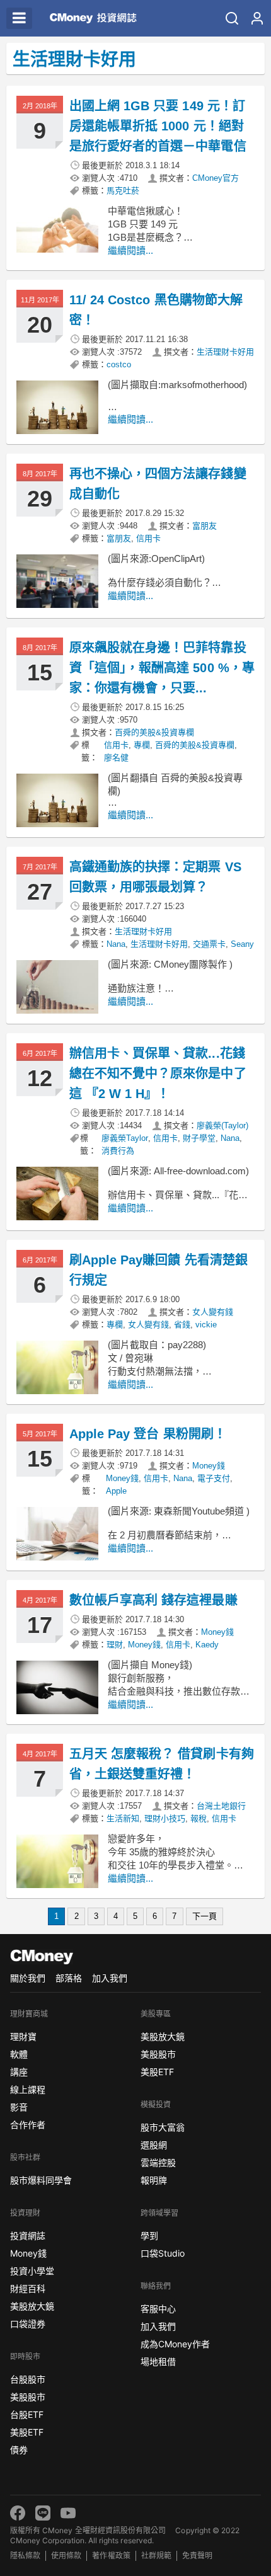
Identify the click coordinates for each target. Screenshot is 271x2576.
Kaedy (207, 1645)
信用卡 (148, 538)
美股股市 (28, 2397)
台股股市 (28, 2379)
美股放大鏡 (32, 2306)
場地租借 (158, 2361)
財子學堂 (199, 1138)
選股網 (154, 2145)
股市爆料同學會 (41, 2180)
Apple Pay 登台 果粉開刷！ (148, 1434)
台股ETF (27, 2414)
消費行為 (118, 1151)
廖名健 (116, 758)
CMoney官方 (216, 178)
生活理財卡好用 (225, 352)
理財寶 (23, 2036)
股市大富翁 (163, 2127)
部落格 (69, 1978)
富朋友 (205, 526)
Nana (116, 944)
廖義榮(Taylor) (222, 1125)
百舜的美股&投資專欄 (154, 732)
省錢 (182, 1325)
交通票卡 (209, 944)
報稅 (199, 1818)
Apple (116, 1491)
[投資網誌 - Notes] (93, 18)
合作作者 (28, 2125)
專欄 (142, 745)
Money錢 (209, 1466)
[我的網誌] (257, 18)
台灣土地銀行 (221, 1806)
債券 (19, 2450)
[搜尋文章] (232, 18)
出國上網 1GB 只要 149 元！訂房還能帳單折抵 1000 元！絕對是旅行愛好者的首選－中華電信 (158, 126)
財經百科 (28, 2288)
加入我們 (110, 1978)
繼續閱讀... (130, 250)
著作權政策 (111, 2556)
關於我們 (28, 1978)
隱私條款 (25, 2556)
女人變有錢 (213, 1312)
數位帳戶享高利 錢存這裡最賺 (153, 1600)
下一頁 (205, 1916)
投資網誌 (28, 2235)
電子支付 (214, 1478)
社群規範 (156, 2556)
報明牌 (154, 2180)
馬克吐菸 (123, 191)
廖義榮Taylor (125, 1138)
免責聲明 (197, 2556)
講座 (19, 2072)
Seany (242, 944)
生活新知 (123, 1818)
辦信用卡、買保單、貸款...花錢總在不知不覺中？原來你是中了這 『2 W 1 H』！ (158, 1073)
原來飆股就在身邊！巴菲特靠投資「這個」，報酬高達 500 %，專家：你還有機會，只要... (162, 668)
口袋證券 (28, 2324)
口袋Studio (163, 2253)
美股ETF (27, 2432)
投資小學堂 (32, 2271)
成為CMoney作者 (175, 2344)
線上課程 (28, 2089)
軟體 (19, 2054)
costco (119, 364)
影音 (19, 2107)
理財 (115, 1645)
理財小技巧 (165, 1818)
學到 (149, 2235)
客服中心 (158, 2309)
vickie (206, 1325)
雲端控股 (158, 2162)
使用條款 (66, 2556)
